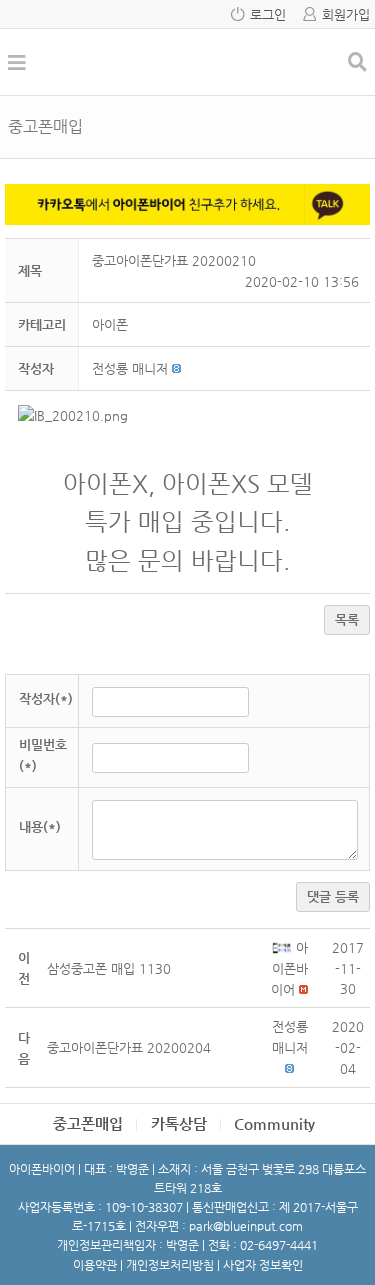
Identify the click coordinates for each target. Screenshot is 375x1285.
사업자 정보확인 (263, 1265)
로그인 (268, 14)
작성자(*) (46, 698)
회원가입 (346, 14)
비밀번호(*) (43, 755)
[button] (130, 368)
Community (274, 1123)
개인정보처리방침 (170, 1265)
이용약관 (95, 1265)
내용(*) (40, 826)
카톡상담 (179, 1123)
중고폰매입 (88, 1123)
